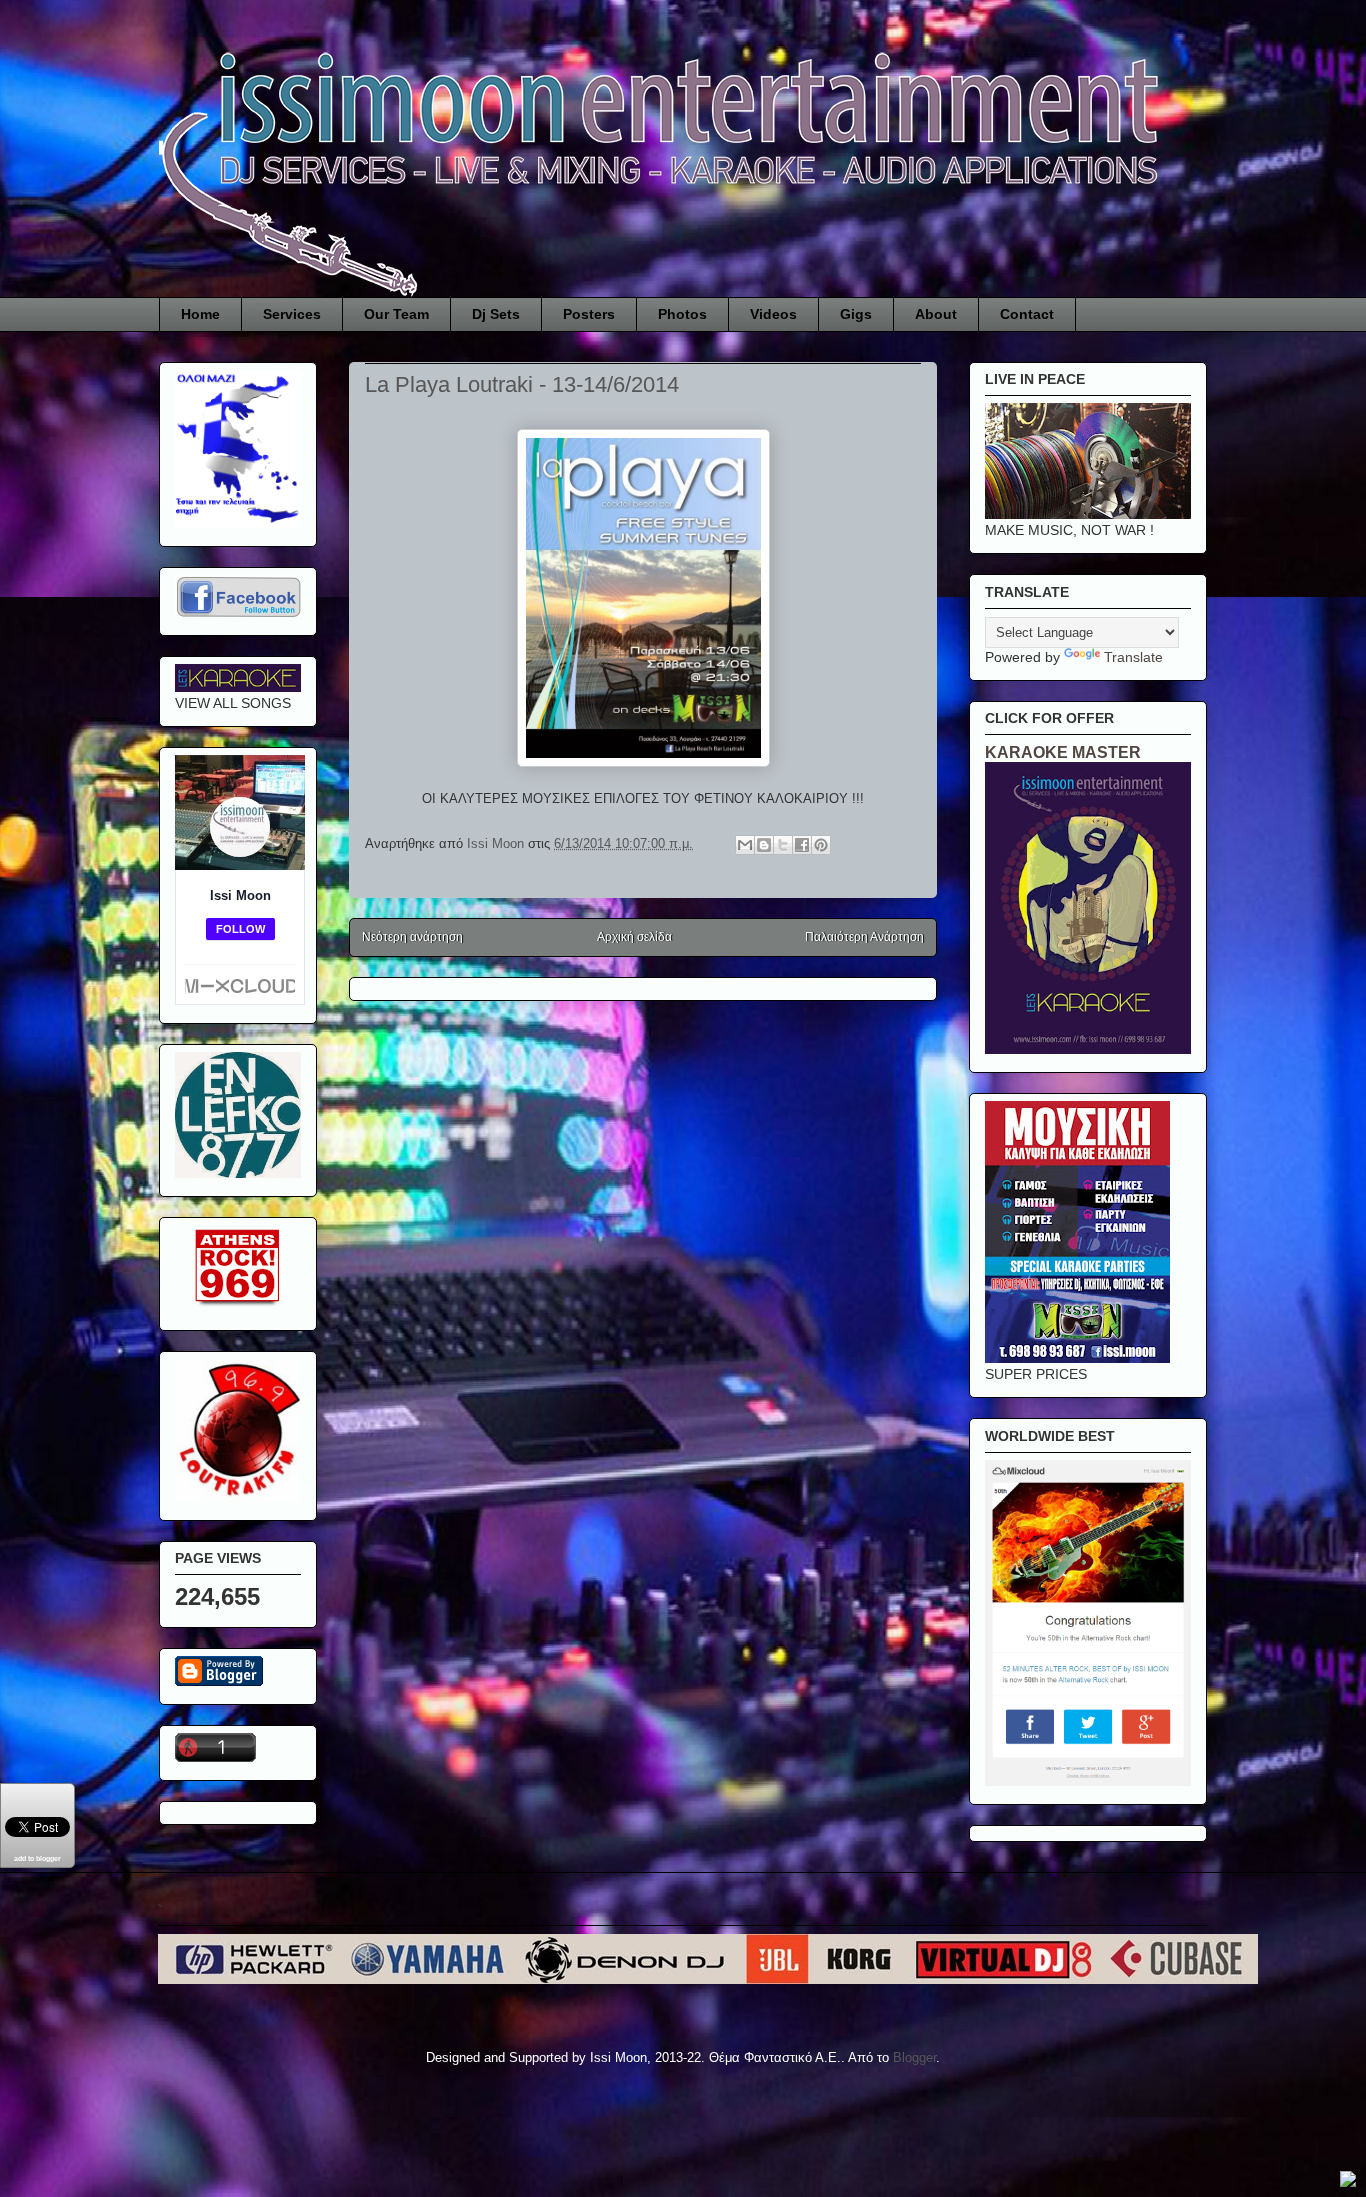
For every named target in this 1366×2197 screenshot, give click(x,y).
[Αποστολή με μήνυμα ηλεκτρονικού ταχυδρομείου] (745, 845)
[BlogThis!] (764, 845)
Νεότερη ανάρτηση (412, 937)
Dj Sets (496, 314)
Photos (682, 314)
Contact (1027, 314)
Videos (773, 314)
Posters (589, 314)
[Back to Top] (1348, 2181)
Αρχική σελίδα (634, 937)
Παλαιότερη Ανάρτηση (864, 937)
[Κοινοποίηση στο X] (783, 845)
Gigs (856, 314)
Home (200, 314)
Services (292, 314)
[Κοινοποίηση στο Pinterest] (821, 845)
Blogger (914, 2057)
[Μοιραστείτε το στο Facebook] (802, 845)
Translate (1133, 657)
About (936, 314)
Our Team (396, 314)
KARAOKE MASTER (1063, 752)
